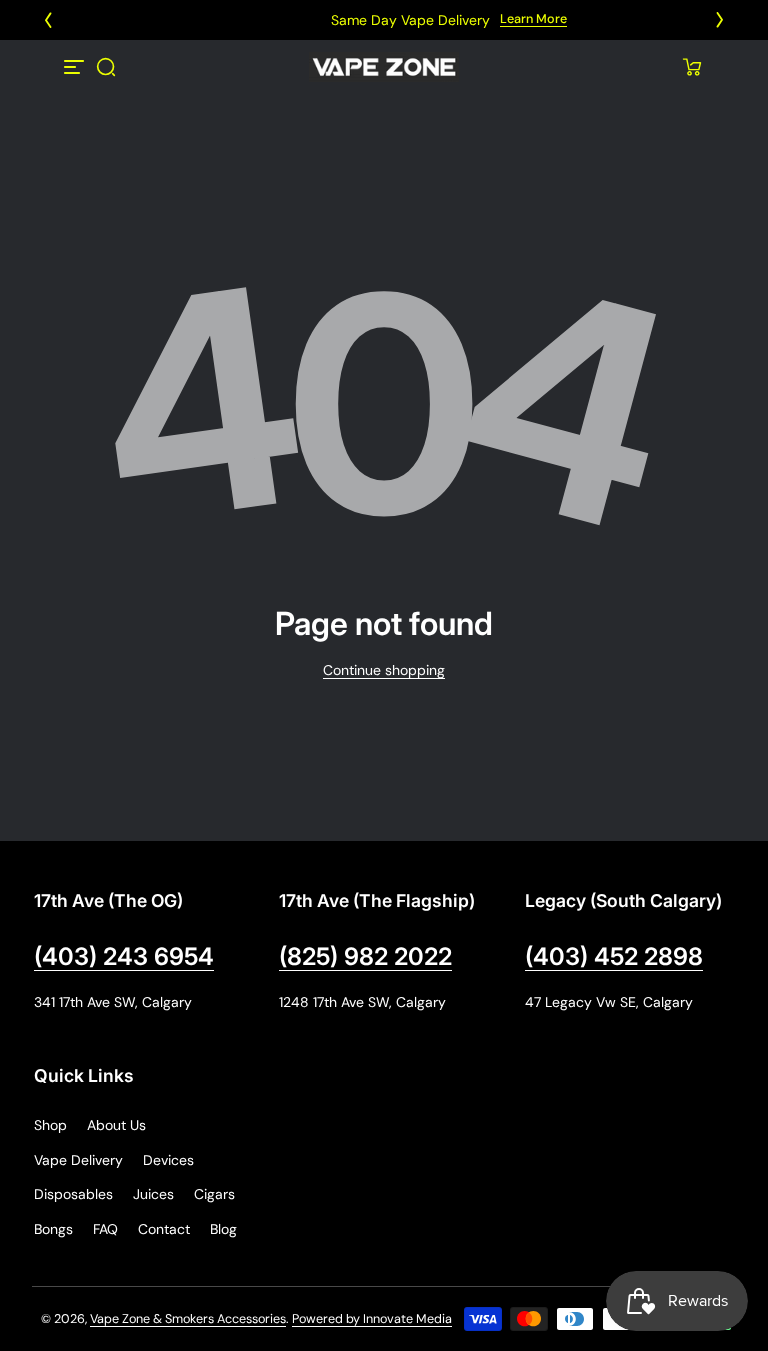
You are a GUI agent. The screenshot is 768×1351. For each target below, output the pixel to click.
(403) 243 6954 (124, 956)
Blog (223, 1229)
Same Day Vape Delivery (345, 20)
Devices (168, 1160)
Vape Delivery (78, 1160)
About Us (116, 1125)
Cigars (214, 1194)
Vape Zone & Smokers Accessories (188, 1319)
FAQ (105, 1229)
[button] (106, 67)
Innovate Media (407, 1319)
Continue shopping (384, 670)
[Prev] (48, 20)
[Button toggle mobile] (76, 67)
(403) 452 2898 (614, 956)
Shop (50, 1125)
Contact (164, 1229)
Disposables (73, 1194)
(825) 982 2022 (365, 956)
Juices (153, 1194)
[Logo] (384, 67)
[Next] (720, 20)
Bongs (53, 1229)
